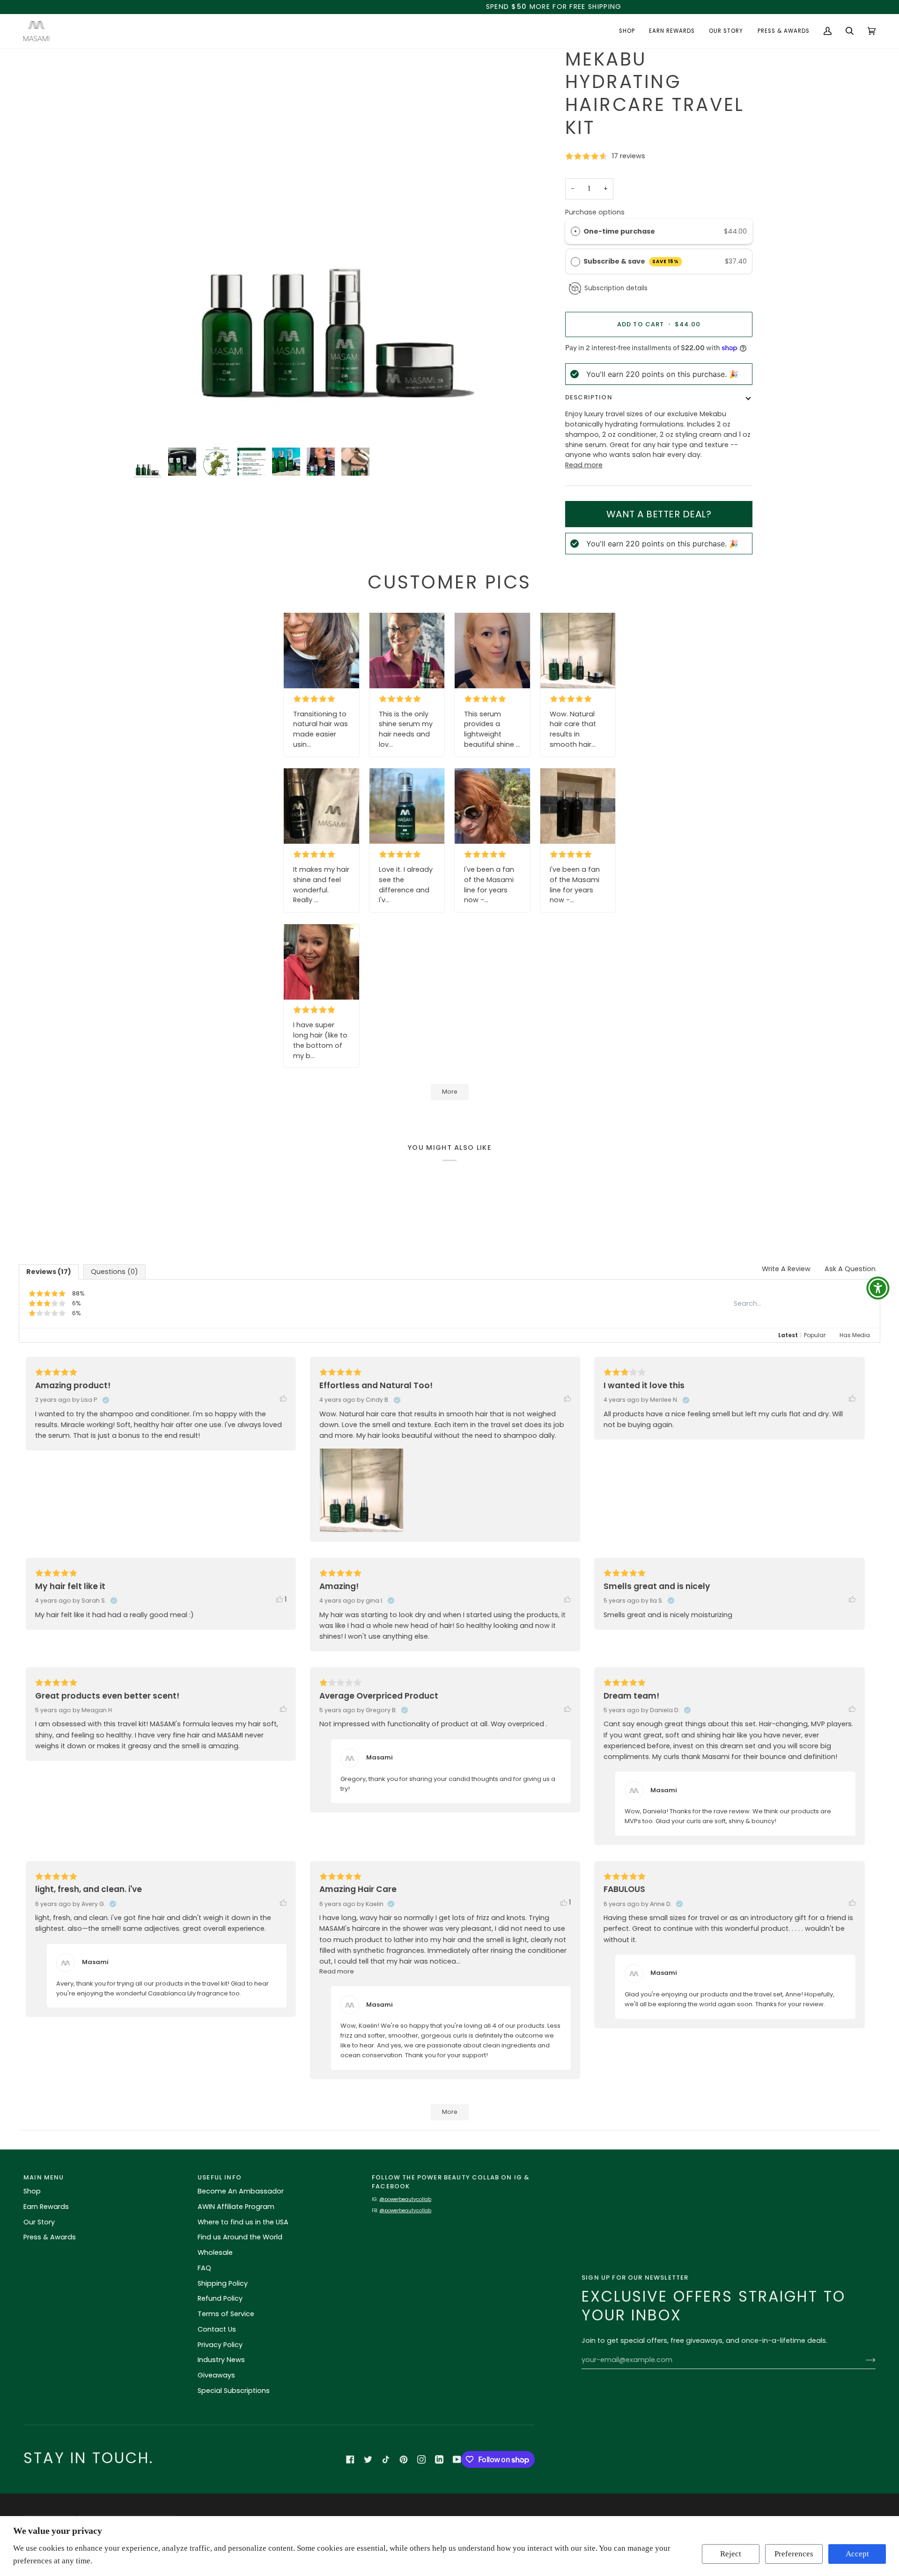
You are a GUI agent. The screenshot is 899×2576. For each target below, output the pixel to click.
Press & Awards (50, 2237)
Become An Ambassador (241, 2191)
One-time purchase (619, 231)
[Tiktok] (386, 2459)
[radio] (575, 232)
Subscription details (616, 288)
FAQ (204, 2268)
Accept (857, 2554)
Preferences (794, 2554)
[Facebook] (350, 2459)
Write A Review (786, 1269)
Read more (584, 465)
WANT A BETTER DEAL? (659, 514)
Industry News (221, 2360)
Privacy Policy (220, 2345)
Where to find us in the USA (243, 2222)
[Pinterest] (404, 2459)
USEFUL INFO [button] (220, 2177)
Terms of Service (226, 2314)
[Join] (863, 2360)
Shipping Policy (223, 2283)
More (450, 1092)
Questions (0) (114, 1272)
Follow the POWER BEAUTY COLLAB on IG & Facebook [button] (451, 2182)
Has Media (855, 1335)
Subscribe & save (631, 261)
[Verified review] (106, 1400)
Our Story (39, 2222)
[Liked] (288, 1399)
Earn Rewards (46, 2207)
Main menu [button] (44, 2177)
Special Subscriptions (234, 2391)
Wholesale (215, 2252)
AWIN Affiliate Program (236, 2207)
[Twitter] (368, 2459)
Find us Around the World (240, 2237)
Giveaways (216, 2375)
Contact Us (217, 2329)
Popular (815, 1335)
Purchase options (595, 212)
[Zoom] (151, 425)
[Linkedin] (439, 2459)
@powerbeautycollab (405, 2199)
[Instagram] (421, 2459)
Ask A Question (850, 1269)
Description (589, 397)
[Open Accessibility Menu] (878, 1288)
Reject (731, 2554)
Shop (32, 2191)
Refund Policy (220, 2298)
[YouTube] (457, 2459)
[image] (321, 651)
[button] (627, 31)
